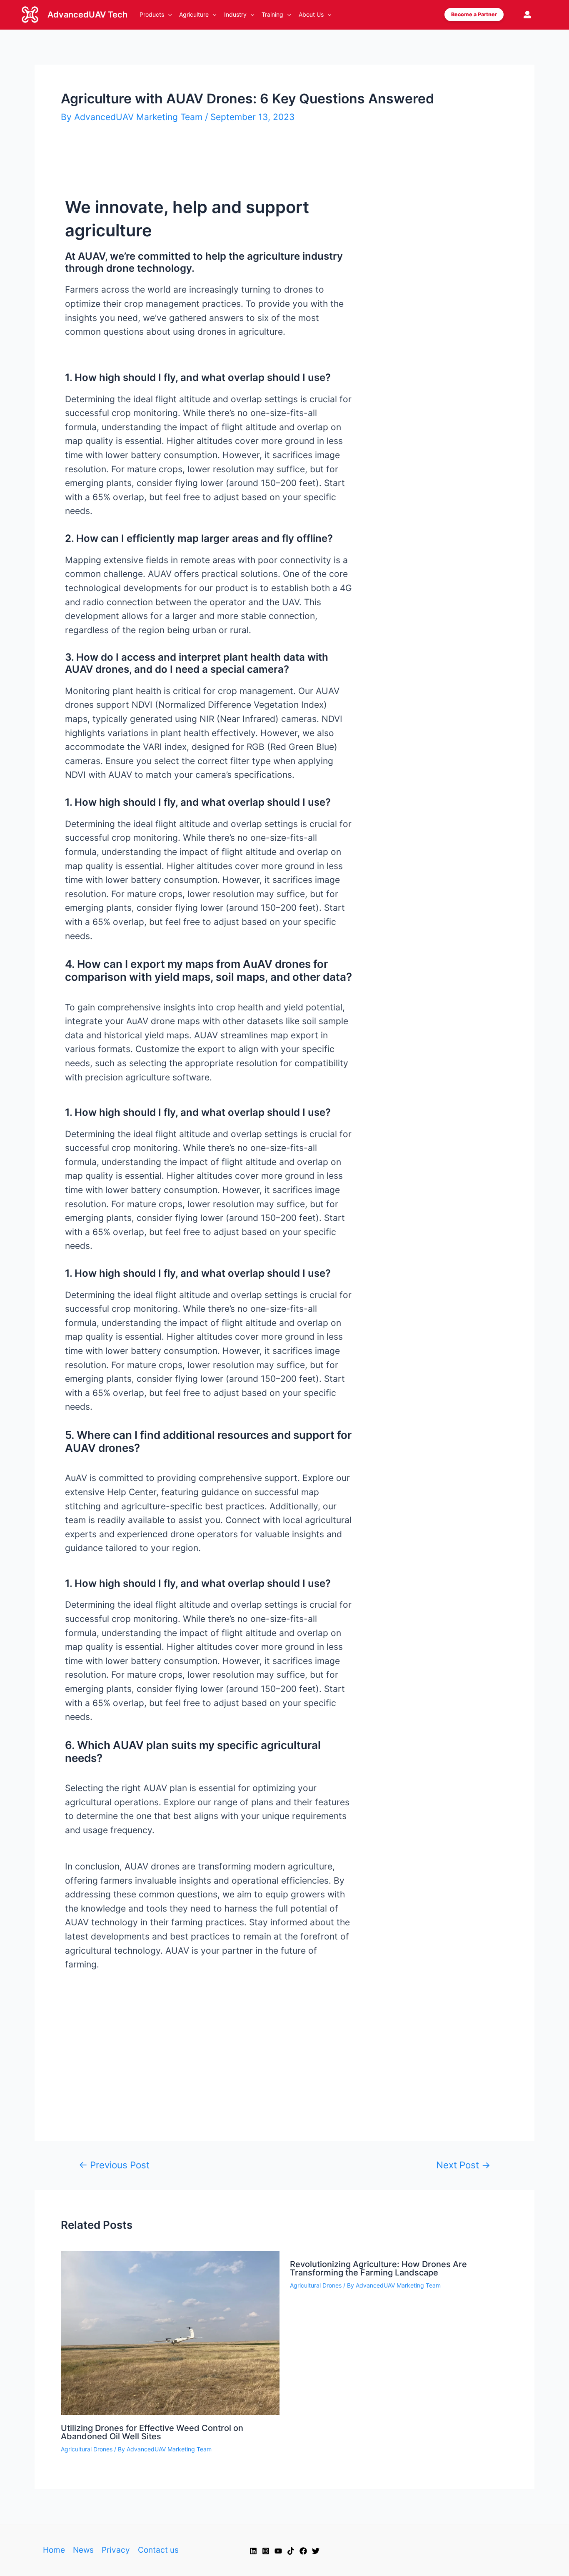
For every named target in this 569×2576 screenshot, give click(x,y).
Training (272, 14)
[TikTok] (291, 2551)
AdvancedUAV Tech (87, 15)
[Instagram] (266, 2551)
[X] (316, 2551)
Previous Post (114, 2165)
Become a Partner (474, 14)
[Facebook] (303, 2551)
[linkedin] (253, 2551)
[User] (527, 15)
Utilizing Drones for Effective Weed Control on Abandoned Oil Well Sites (152, 2432)
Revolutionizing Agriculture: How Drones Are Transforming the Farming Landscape (378, 2268)
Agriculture (194, 14)
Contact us (158, 2550)
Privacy (116, 2550)
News (83, 2550)
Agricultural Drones (87, 2449)
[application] (168, 15)
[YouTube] (278, 2551)
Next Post (463, 2165)
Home (54, 2550)
